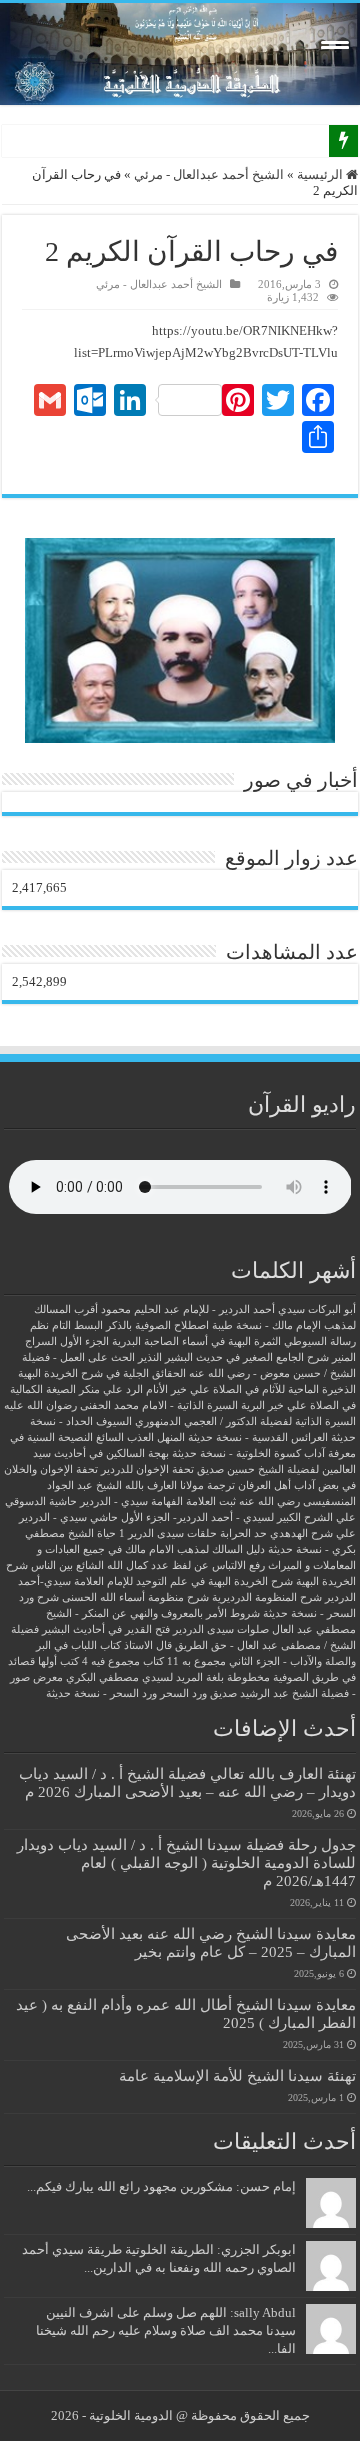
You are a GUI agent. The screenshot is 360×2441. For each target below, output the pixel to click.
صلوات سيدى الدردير (221, 1629)
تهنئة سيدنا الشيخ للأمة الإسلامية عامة (237, 2075)
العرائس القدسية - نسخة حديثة (258, 1437)
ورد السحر (183, 1693)
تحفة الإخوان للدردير (147, 1469)
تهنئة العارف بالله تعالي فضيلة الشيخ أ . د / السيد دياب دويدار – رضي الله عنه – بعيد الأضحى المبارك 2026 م (187, 1782)
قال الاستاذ (148, 1645)
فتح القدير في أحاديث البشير (106, 1629)
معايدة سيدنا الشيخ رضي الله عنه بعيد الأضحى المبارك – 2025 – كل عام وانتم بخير (211, 1942)
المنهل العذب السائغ (140, 1437)
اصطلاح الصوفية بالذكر (157, 1325)
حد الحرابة (243, 1533)
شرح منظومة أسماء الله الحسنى (135, 1597)
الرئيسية (321, 174)
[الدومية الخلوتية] (180, 54)
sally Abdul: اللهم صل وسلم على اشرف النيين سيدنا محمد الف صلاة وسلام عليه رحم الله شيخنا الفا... (166, 2330)
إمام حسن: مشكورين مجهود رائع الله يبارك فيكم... (161, 2186)
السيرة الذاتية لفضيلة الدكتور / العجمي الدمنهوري (245, 1421)
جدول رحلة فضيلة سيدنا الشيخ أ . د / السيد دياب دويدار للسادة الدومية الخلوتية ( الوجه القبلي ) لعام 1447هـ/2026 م (186, 1862)
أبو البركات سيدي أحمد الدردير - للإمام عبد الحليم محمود (228, 1309)
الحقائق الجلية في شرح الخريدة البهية (102, 1373)
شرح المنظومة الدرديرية (267, 1597)
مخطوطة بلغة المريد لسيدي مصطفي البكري (168, 1677)
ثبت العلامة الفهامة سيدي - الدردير (158, 1501)
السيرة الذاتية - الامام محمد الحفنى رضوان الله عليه (121, 1405)
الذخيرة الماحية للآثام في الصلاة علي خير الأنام (251, 1389)
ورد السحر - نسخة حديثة (101, 1693)
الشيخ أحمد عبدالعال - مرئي (209, 174)
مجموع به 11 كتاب (184, 1661)
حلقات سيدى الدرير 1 (168, 1533)
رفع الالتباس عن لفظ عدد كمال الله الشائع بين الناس (148, 1565)
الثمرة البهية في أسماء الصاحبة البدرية (196, 1341)
